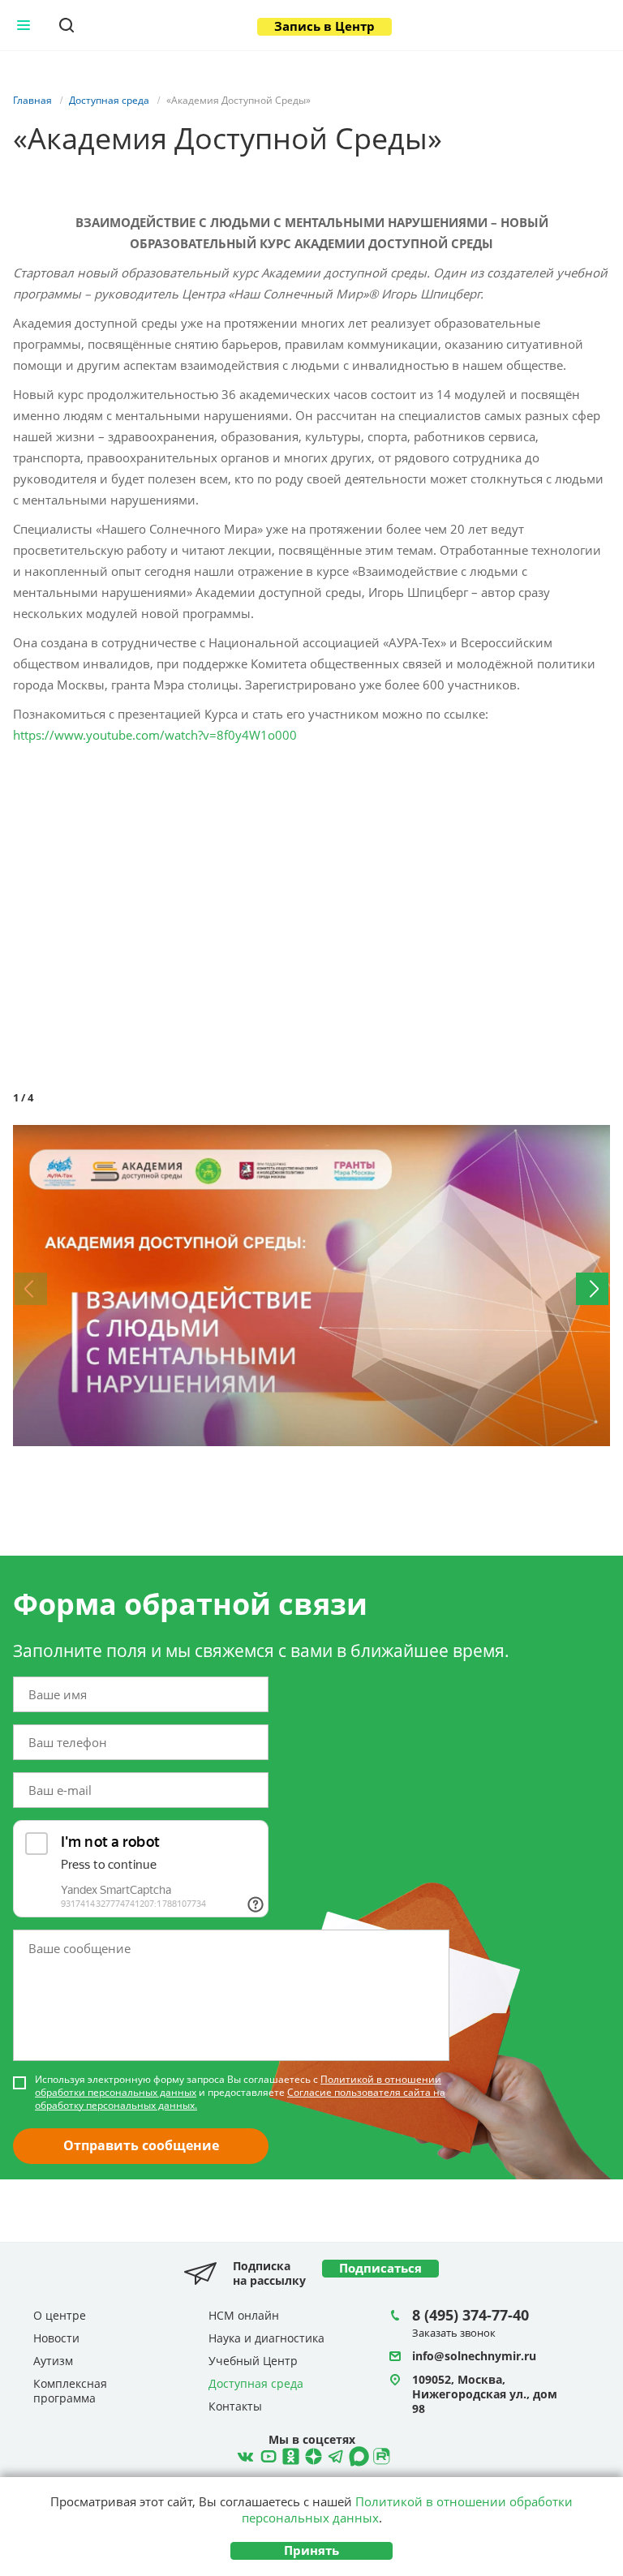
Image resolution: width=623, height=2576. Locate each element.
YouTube (266, 2454)
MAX (357, 2454)
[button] (595, 1140)
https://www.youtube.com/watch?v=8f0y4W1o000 (155, 735)
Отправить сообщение (141, 2145)
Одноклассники (289, 2454)
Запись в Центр (324, 26)
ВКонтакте (243, 2454)
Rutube (380, 2454)
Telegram (311, 2454)
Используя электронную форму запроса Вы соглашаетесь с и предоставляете (240, 2093)
